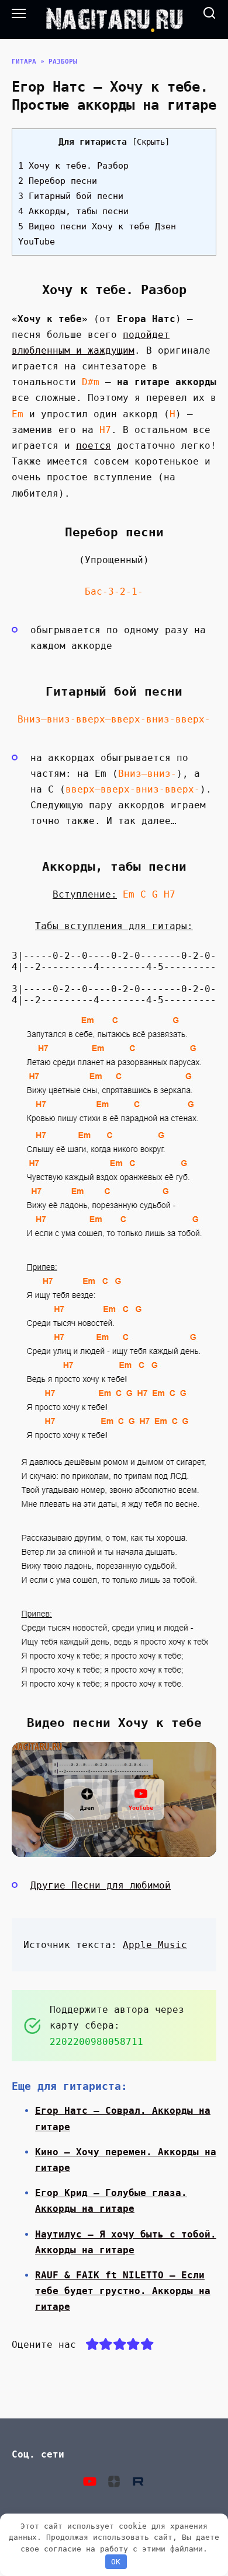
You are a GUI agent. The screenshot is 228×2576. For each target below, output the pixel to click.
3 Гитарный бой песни (71, 196)
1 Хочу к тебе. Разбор (73, 166)
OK (116, 2562)
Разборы (63, 62)
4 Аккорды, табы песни (73, 211)
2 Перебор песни (58, 181)
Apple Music (155, 1945)
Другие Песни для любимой (101, 1885)
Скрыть (151, 142)
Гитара (24, 62)
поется (94, 446)
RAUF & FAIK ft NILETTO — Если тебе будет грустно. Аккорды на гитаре (123, 2291)
